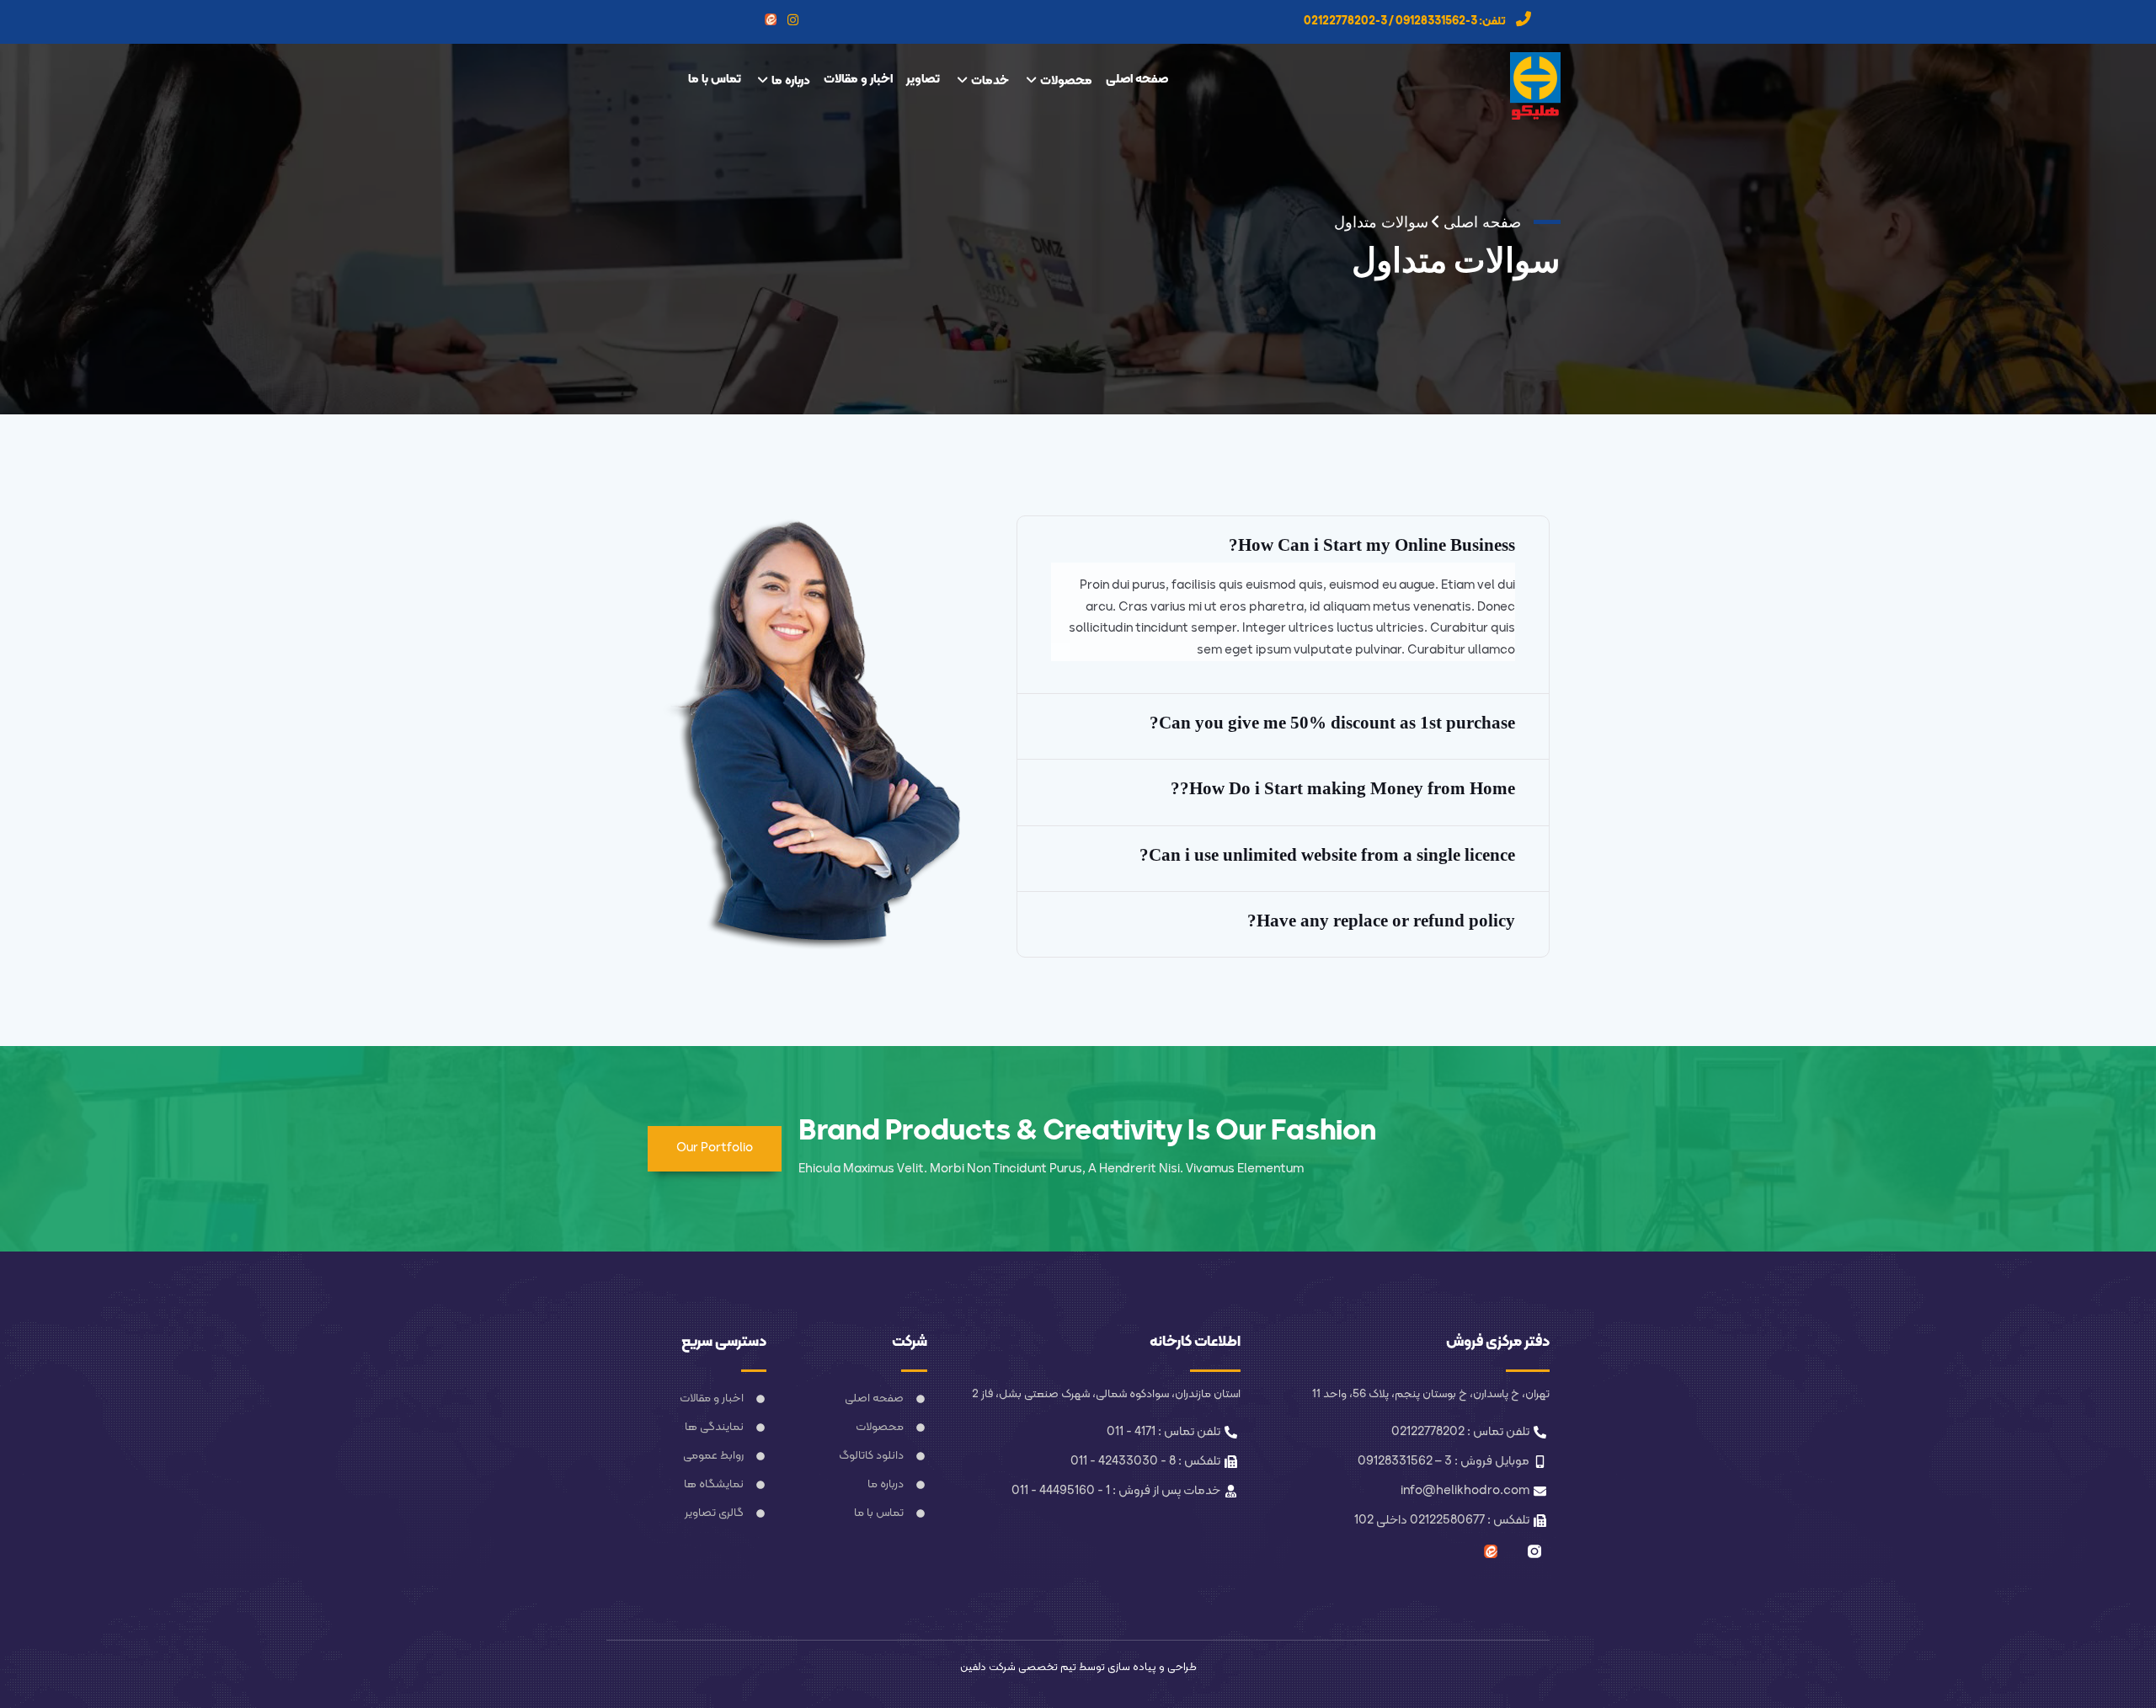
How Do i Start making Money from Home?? (1343, 788)
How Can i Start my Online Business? (1372, 545)
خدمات (990, 81)
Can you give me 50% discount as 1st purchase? (1332, 723)
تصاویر (923, 80)
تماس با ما (715, 80)
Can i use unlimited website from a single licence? (1327, 855)
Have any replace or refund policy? (1381, 921)
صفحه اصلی (1137, 80)
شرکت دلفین (988, 1668)
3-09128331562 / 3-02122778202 (1390, 21)
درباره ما (791, 81)
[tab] (1283, 545)
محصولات (1066, 81)
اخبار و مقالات (858, 80)
